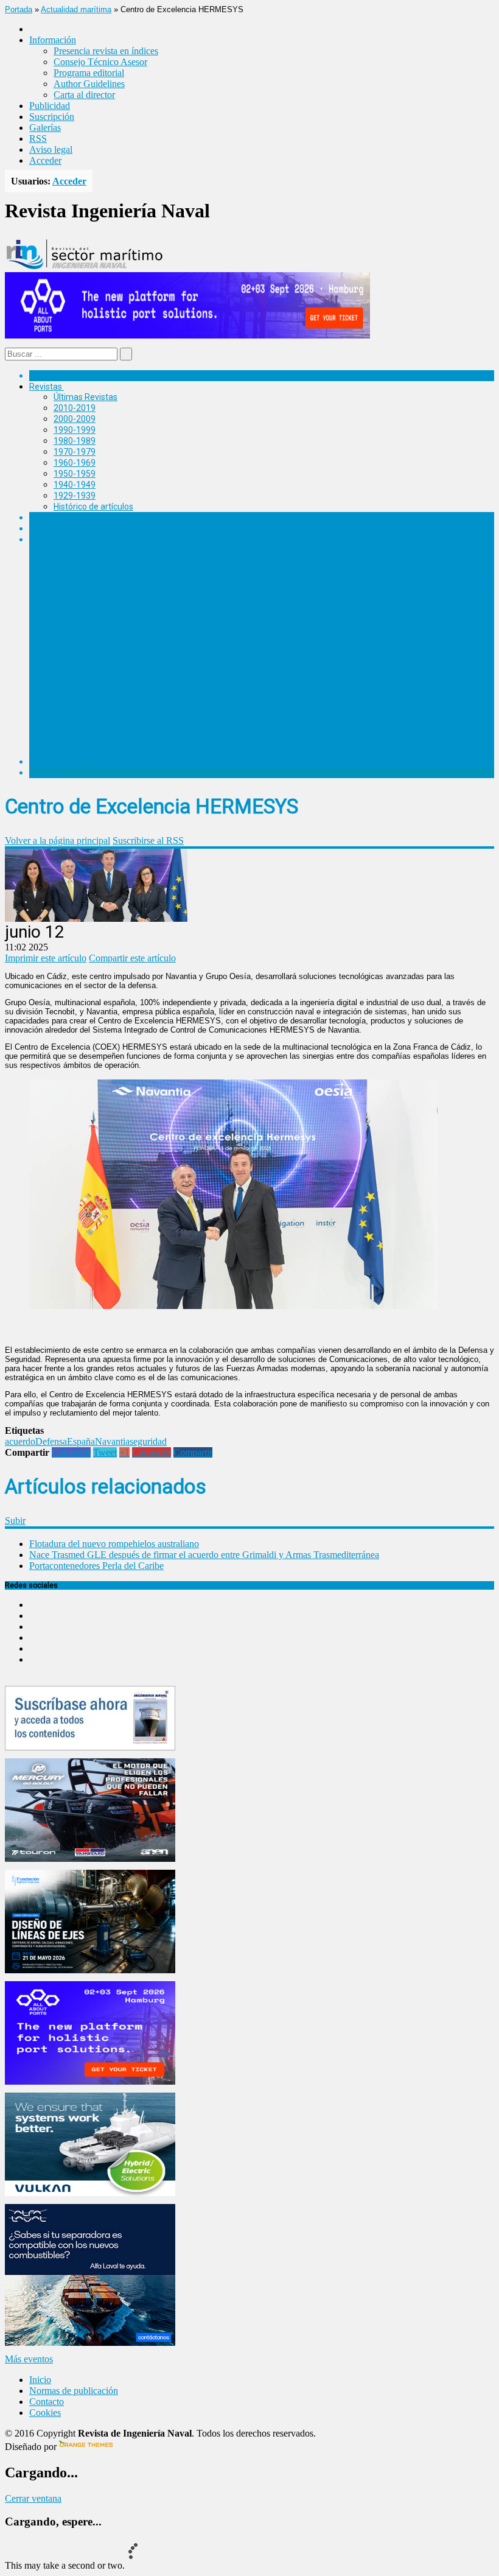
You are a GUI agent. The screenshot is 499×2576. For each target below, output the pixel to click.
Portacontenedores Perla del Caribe (96, 1566)
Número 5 (72, 571)
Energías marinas (63, 518)
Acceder (45, 160)
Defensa (51, 1441)
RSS (38, 139)
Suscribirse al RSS (148, 841)
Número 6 (72, 550)
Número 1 (72, 687)
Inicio (40, 2380)
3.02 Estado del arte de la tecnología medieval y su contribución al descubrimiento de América (257, 655)
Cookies (45, 2413)
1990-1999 (75, 430)
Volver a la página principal (58, 841)
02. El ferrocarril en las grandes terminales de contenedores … (196, 718)
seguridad (148, 1441)
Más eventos (29, 2359)
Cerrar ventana (33, 2498)
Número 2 (72, 665)
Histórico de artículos (93, 507)
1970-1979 (75, 452)
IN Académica (56, 539)
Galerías (45, 128)
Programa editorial (89, 73)
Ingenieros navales (65, 762)
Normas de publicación (97, 740)
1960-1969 (75, 463)
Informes (47, 528)
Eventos (45, 773)
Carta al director (84, 95)
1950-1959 (75, 474)
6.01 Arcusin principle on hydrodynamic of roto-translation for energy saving (223, 560)
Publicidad (50, 106)
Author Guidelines (89, 84)
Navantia (112, 1441)
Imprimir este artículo (46, 958)
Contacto (47, 2402)
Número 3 (72, 633)
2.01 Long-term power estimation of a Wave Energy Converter (197, 676)
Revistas (46, 387)
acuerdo (20, 1441)
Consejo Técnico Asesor (100, 62)
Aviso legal (51, 149)
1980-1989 (75, 441)
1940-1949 (75, 485)
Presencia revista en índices (106, 51)
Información (77, 751)
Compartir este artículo (132, 958)
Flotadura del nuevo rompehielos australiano (114, 1544)
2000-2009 (75, 419)
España (81, 1441)
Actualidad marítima (76, 9)
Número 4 (72, 602)
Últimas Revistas (85, 397)
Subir (15, 1521)
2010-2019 (75, 408)
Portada (19, 9)
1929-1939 (75, 496)
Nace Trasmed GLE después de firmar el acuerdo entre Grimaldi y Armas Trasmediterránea (204, 1555)
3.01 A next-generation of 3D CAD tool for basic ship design (191, 644)
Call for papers (82, 729)
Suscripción (52, 117)
